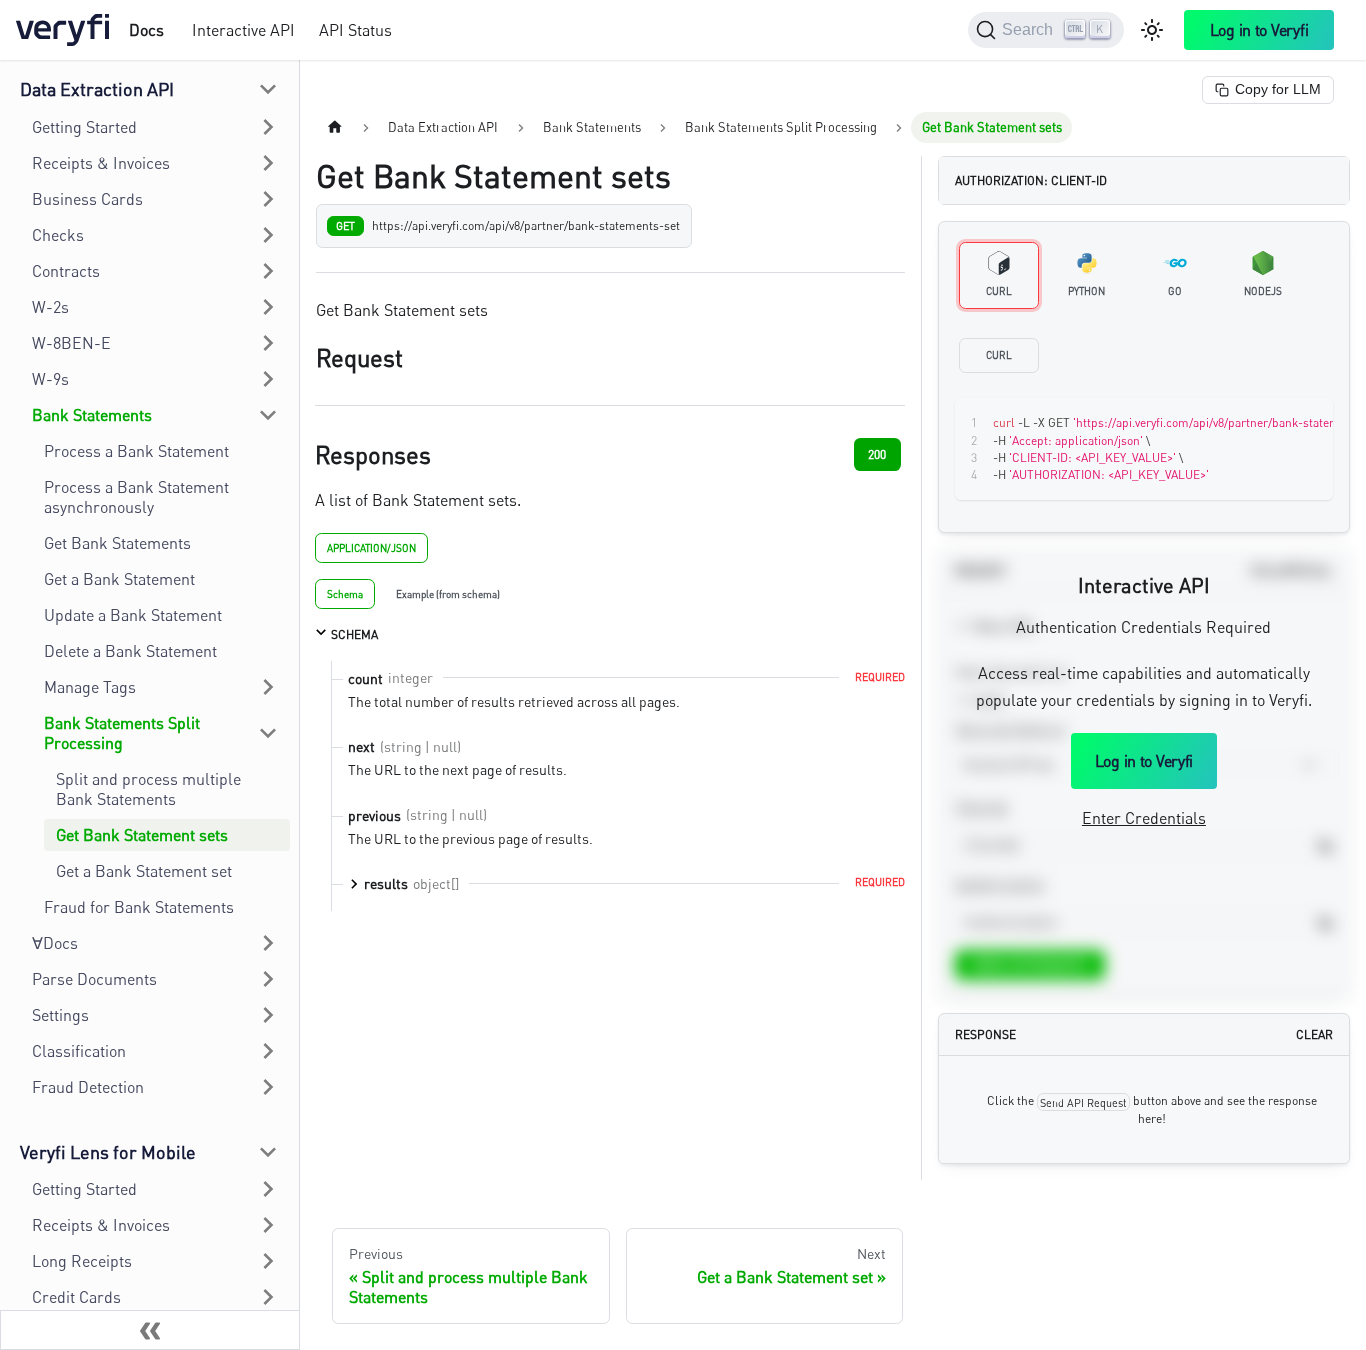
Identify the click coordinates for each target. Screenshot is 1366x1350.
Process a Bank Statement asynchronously (136, 497)
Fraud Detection (88, 1087)
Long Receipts (82, 1261)
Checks (58, 235)
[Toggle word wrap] (1236, 423)
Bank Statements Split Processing (122, 733)
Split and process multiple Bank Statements (148, 789)
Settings (60, 1015)
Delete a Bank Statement (130, 651)
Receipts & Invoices (101, 163)
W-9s (50, 379)
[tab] (345, 594)
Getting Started (84, 127)
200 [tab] (877, 454)
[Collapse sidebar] (150, 1330)
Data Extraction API (97, 89)
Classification (79, 1051)
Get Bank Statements (117, 543)
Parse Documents (94, 979)
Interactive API (243, 30)
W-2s (50, 307)
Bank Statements (92, 415)
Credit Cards (76, 1297)
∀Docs (55, 943)
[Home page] (335, 127)
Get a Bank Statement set (144, 871)
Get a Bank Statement (119, 579)
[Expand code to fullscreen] (1308, 423)
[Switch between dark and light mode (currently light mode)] (1152, 30)
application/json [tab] (371, 548)
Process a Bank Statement (136, 451)
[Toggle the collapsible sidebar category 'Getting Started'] (268, 1189)
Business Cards (87, 199)
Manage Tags (90, 687)
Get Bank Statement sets (142, 835)
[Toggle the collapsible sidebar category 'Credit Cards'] (268, 1297)
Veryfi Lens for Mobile (108, 1152)
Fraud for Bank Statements (139, 907)
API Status (355, 30)
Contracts (66, 271)
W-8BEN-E (71, 343)
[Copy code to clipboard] (1272, 423)
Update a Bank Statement (133, 615)
